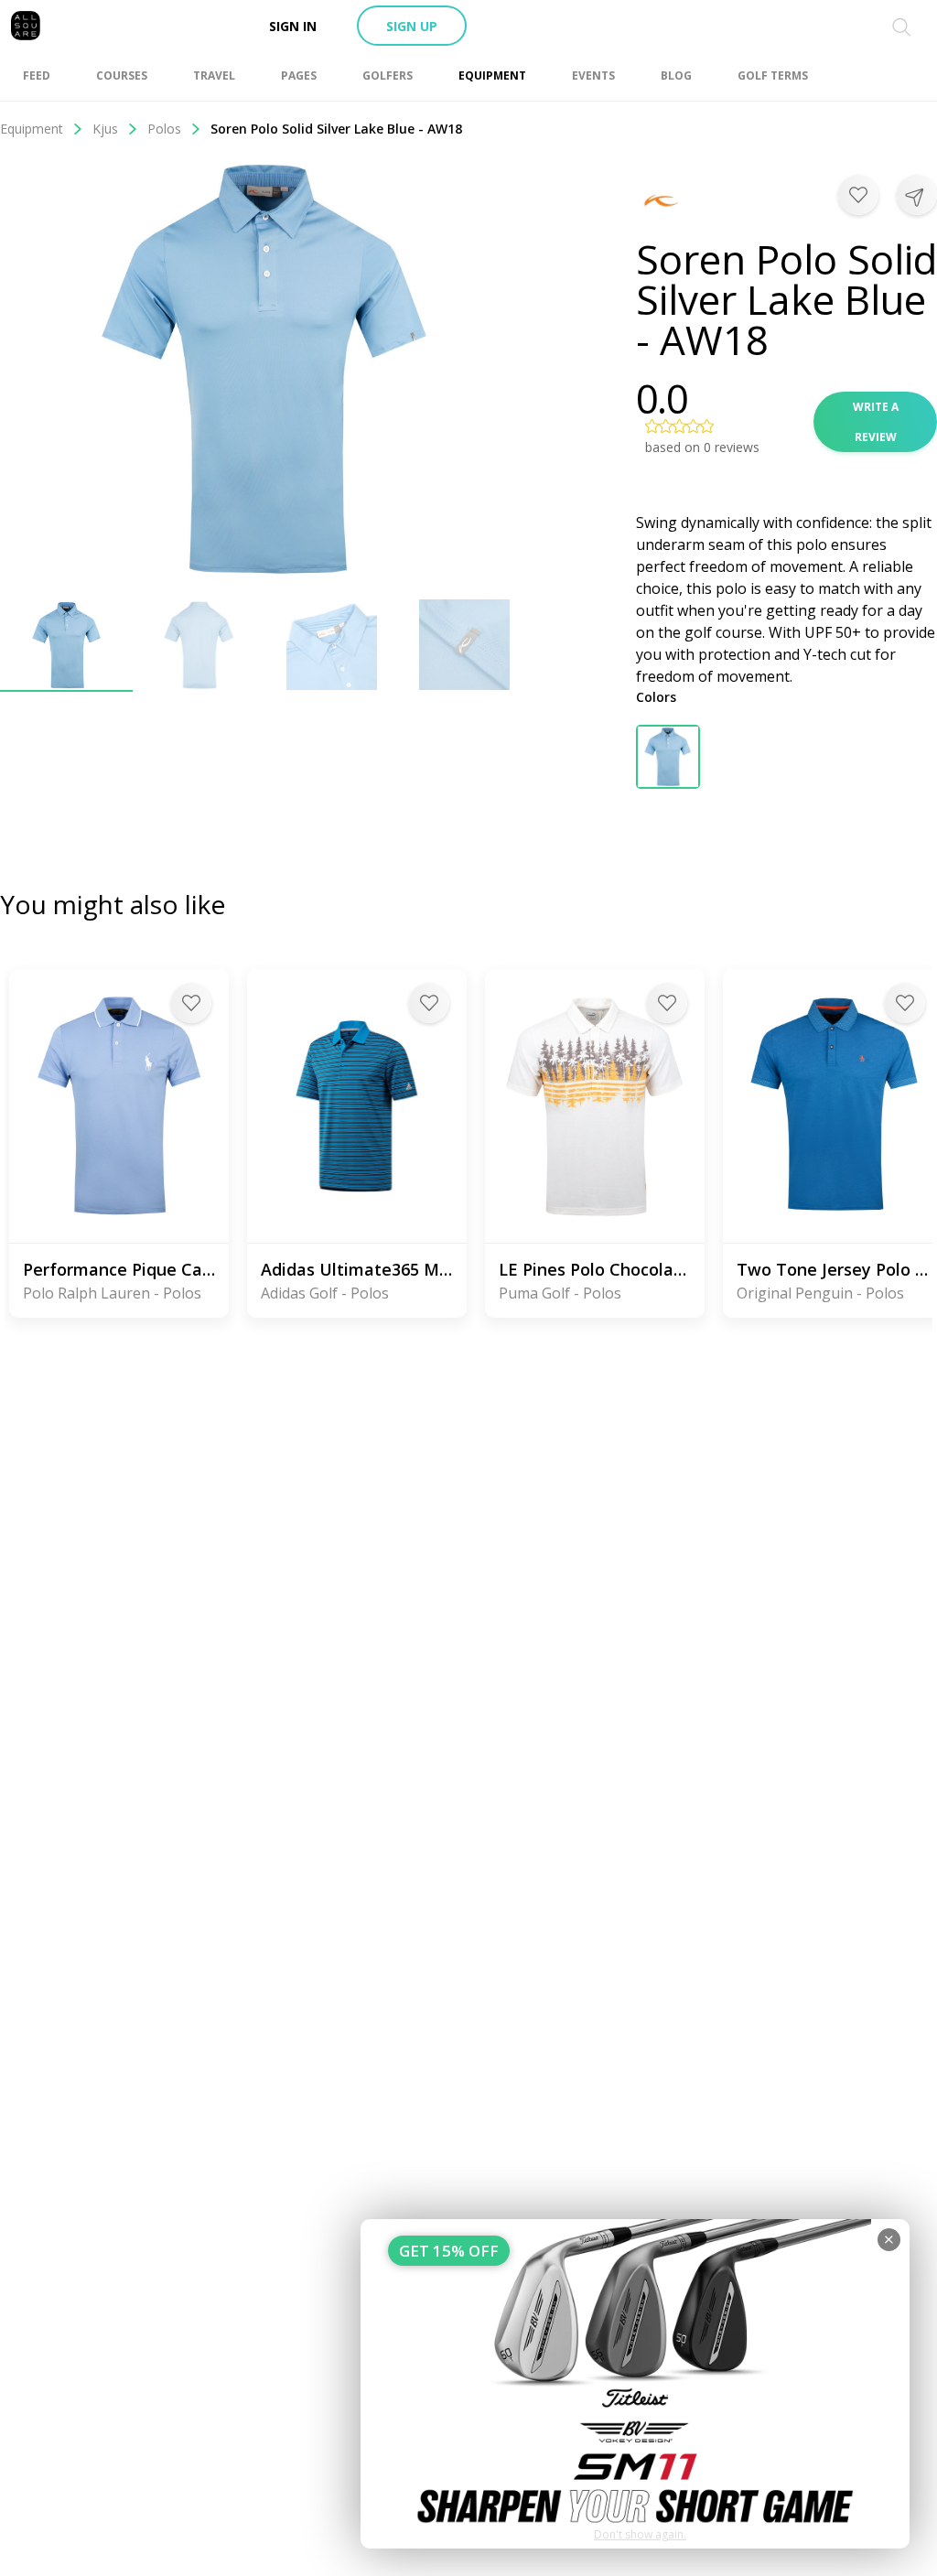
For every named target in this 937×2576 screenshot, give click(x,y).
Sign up (412, 26)
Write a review (876, 422)
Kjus (105, 129)
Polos (164, 129)
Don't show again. (640, 2534)
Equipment (32, 129)
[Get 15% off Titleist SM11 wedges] (635, 2384)
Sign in (293, 26)
